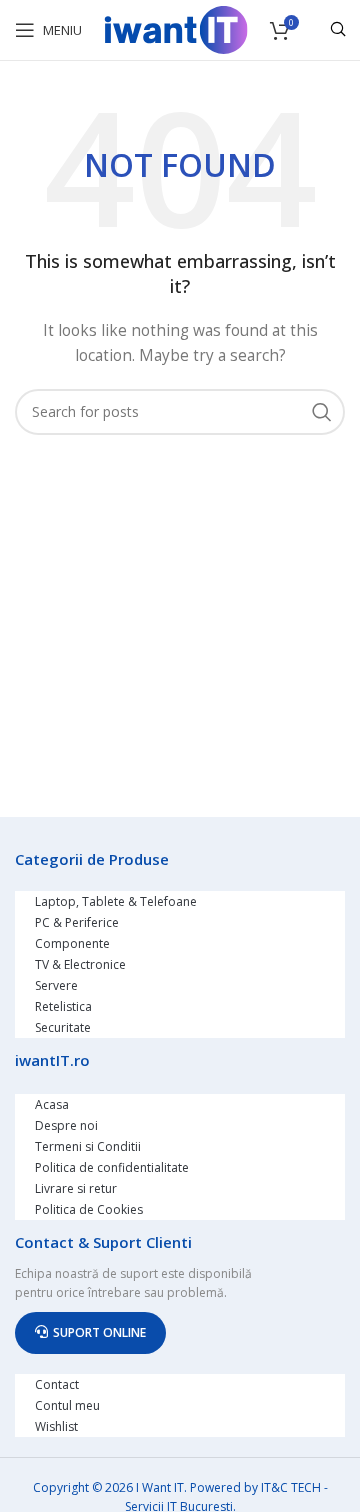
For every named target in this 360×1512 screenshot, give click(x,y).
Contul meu (67, 1405)
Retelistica (63, 1006)
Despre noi (66, 1125)
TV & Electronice (80, 964)
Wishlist (56, 1426)
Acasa (52, 1104)
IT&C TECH (291, 1487)
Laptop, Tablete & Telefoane (116, 901)
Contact (57, 1384)
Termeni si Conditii (88, 1146)
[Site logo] (176, 28)
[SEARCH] (322, 412)
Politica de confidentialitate (112, 1167)
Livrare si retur (76, 1188)
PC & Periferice (77, 922)
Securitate (63, 1027)
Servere (56, 985)
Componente (72, 943)
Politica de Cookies (89, 1209)
